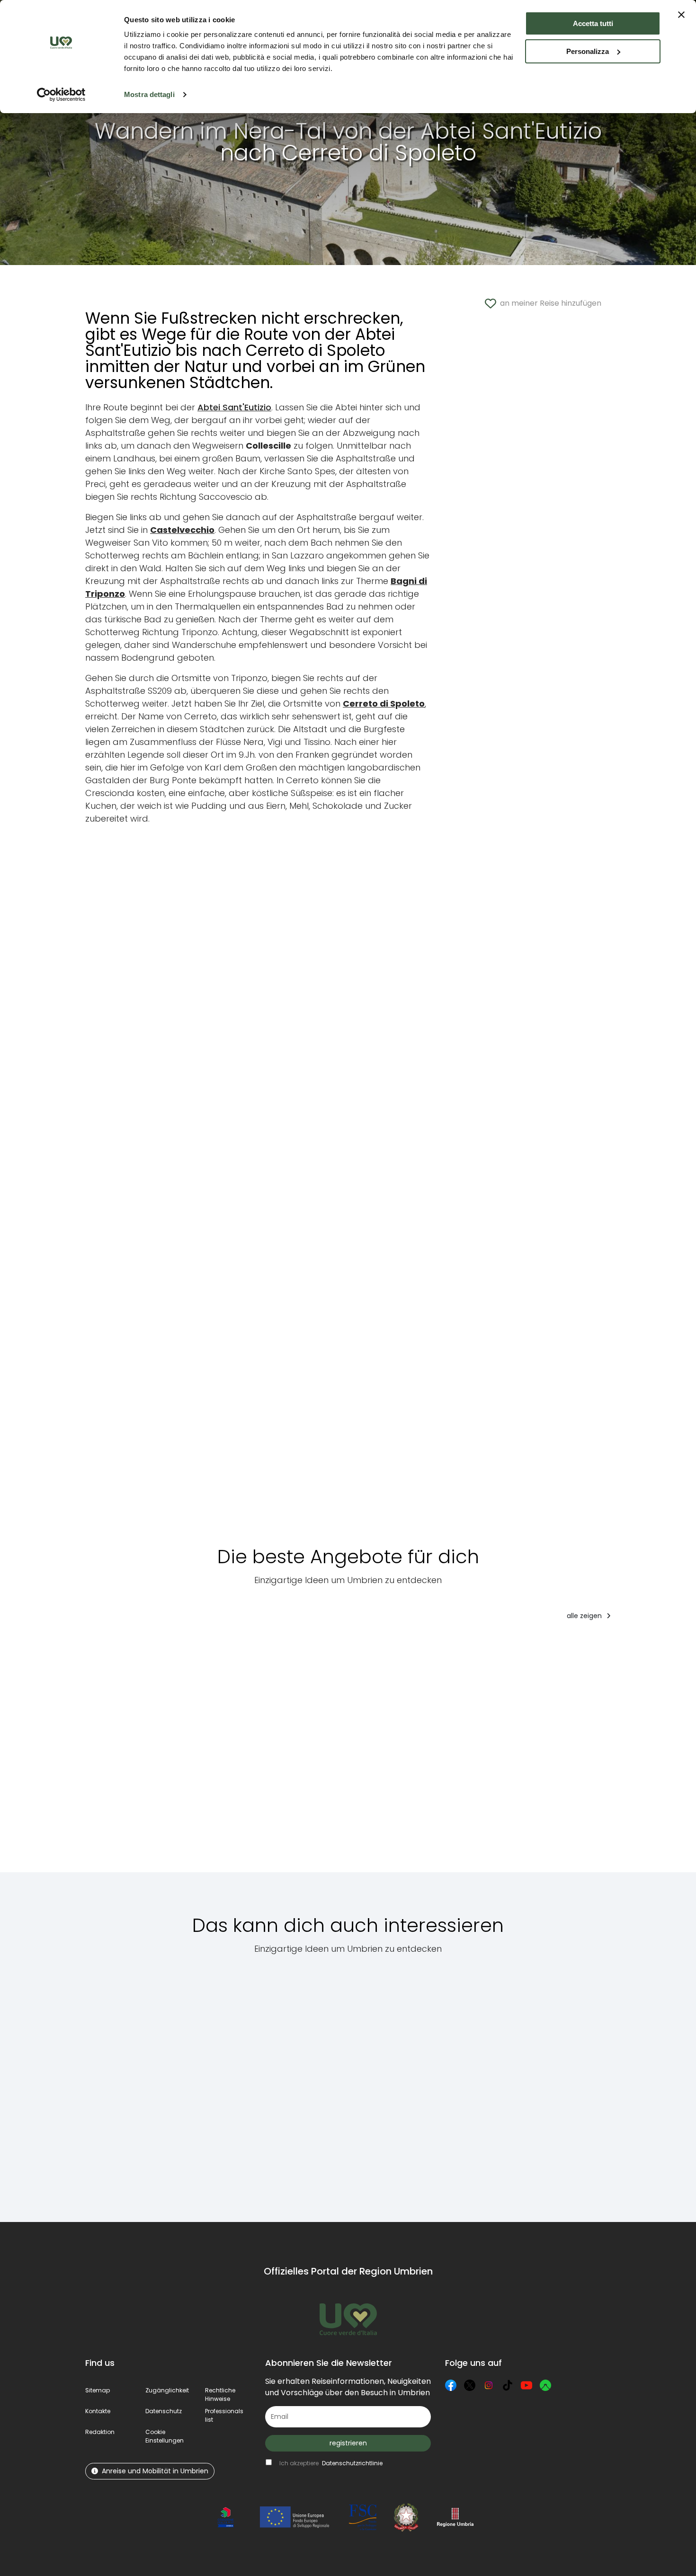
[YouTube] (526, 2385)
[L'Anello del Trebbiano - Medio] (218, 1753)
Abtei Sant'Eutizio (234, 407)
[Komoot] (545, 2385)
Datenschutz (164, 2411)
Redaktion (100, 2432)
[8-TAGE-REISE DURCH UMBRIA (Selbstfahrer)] (561, 1753)
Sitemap (98, 2390)
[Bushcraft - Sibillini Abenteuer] (383, 1753)
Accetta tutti (593, 23)
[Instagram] (489, 2385)
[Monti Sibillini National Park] (130, 2083)
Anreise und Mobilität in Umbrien (155, 2471)
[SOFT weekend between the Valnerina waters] (300, 1753)
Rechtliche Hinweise (220, 2395)
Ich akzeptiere (331, 2463)
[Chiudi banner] (681, 15)
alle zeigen (585, 1616)
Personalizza (588, 51)
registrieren (348, 2443)
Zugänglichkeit (167, 2390)
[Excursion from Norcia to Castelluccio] (229, 2083)
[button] (165, 2436)
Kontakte (98, 2411)
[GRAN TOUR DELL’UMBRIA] (128, 1753)
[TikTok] (508, 2385)
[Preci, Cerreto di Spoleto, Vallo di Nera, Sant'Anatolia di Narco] (631, 2083)
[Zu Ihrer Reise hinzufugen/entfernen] (162, 1647)
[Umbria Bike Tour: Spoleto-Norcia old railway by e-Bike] (467, 1753)
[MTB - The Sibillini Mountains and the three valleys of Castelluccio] (428, 2083)
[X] (470, 2385)
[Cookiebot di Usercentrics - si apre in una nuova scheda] (61, 95)
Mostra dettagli (149, 94)
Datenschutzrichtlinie (352, 2463)
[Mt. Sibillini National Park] (329, 2083)
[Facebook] (451, 2385)
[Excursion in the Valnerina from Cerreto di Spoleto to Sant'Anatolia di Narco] (528, 2083)
